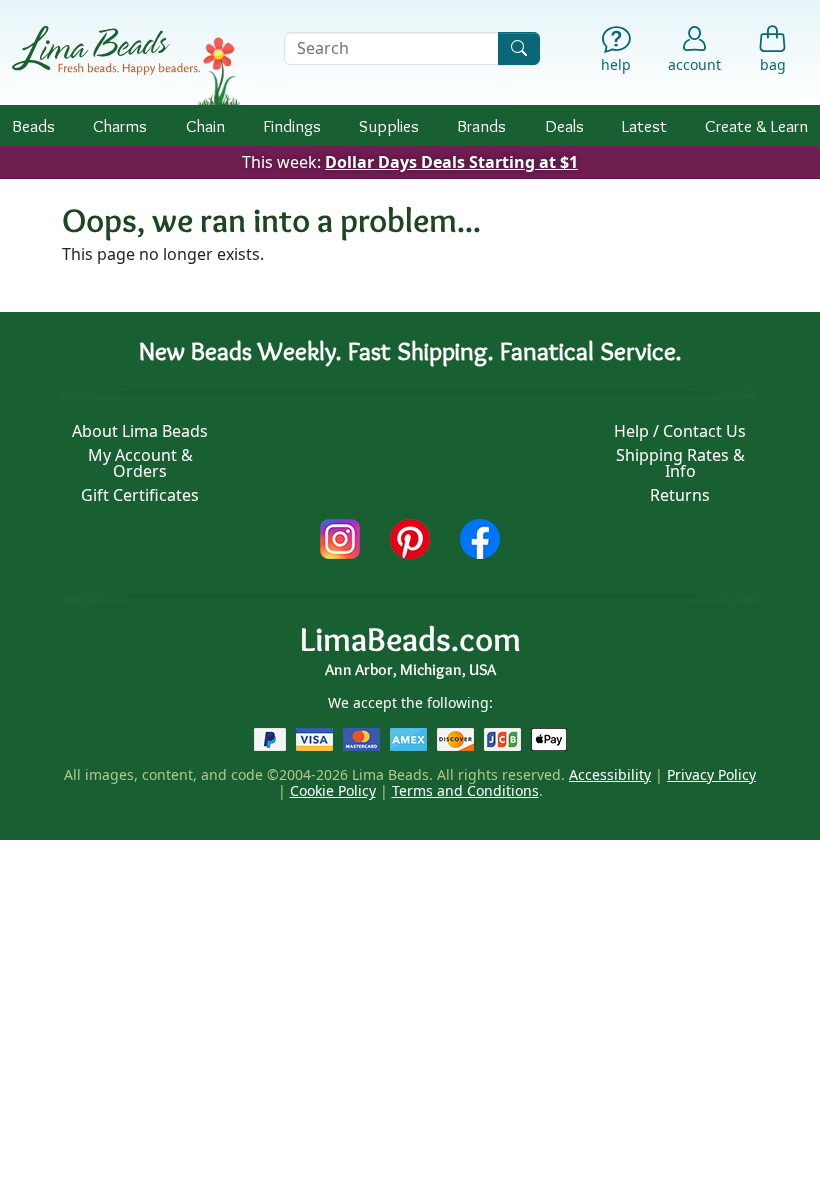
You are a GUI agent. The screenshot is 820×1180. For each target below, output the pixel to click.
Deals (564, 125)
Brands (481, 125)
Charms (120, 125)
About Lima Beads (140, 431)
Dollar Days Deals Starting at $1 (451, 162)
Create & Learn (756, 125)
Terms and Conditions (465, 790)
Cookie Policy (333, 790)
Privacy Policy (711, 774)
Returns (680, 495)
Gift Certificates (140, 495)
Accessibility (610, 774)
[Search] (519, 48)
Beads (33, 125)
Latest (644, 125)
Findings (292, 125)
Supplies (389, 125)
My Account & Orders (140, 463)
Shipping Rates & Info (680, 463)
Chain (205, 125)
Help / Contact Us (680, 431)
